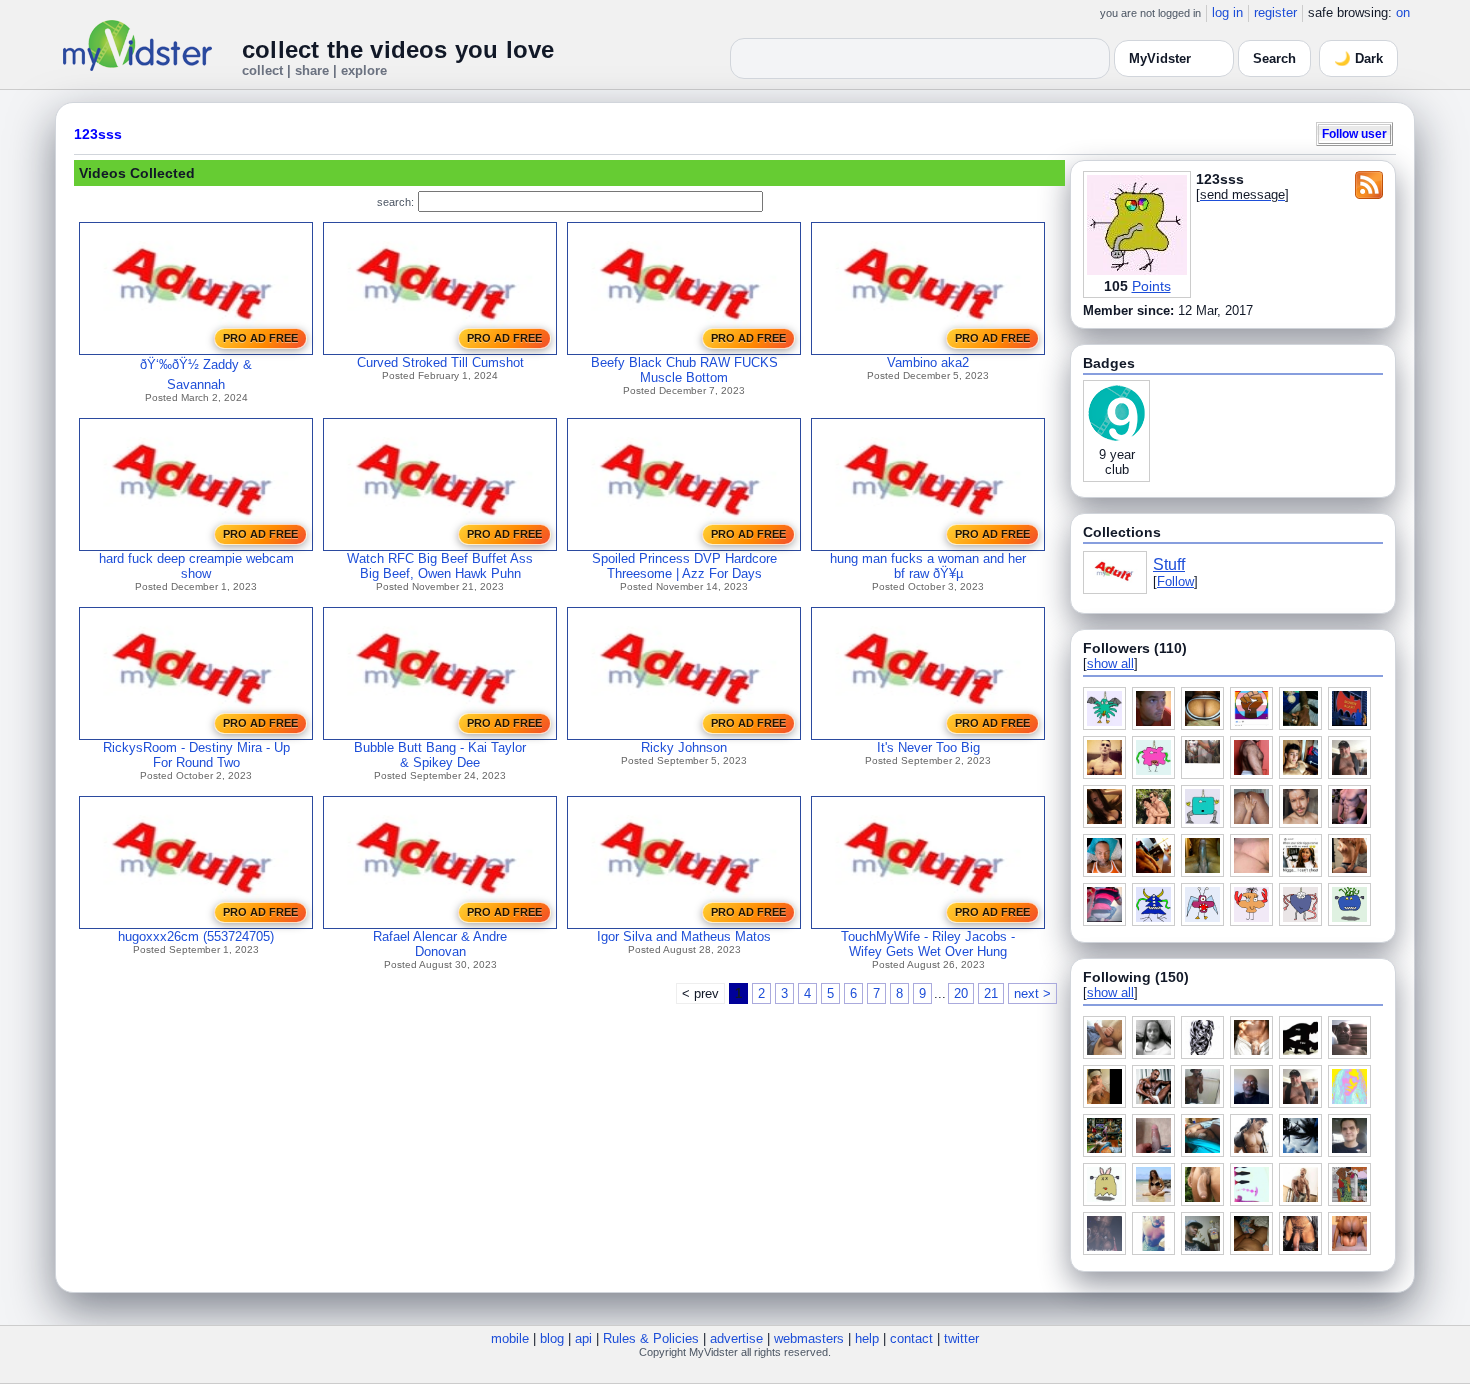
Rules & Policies (651, 1338)
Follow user (1354, 133)
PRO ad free (260, 338)
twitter (961, 1338)
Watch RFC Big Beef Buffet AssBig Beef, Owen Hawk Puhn (440, 566)
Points (1151, 286)
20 (961, 993)
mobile (510, 1338)
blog (552, 1338)
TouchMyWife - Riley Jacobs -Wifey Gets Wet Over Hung (928, 944)
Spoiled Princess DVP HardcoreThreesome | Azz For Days (684, 566)
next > (1032, 993)
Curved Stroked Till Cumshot (440, 362)
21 (991, 993)
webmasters (809, 1338)
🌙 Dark (1358, 58)
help (867, 1338)
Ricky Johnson (684, 747)
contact (911, 1338)
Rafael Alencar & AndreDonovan (440, 944)
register (1275, 12)
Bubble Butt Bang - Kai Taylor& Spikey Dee (440, 755)
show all (1110, 663)
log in (1227, 12)
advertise (736, 1338)
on (1403, 12)
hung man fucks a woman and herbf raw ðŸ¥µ (928, 566)
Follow (1175, 581)
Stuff (1169, 564)
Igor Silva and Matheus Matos (684, 936)
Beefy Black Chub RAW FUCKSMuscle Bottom (684, 370)
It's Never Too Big (928, 747)
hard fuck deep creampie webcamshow (196, 566)
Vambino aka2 (928, 362)
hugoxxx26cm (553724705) (196, 936)
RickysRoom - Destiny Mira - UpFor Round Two (196, 755)
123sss (98, 134)
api (583, 1338)
